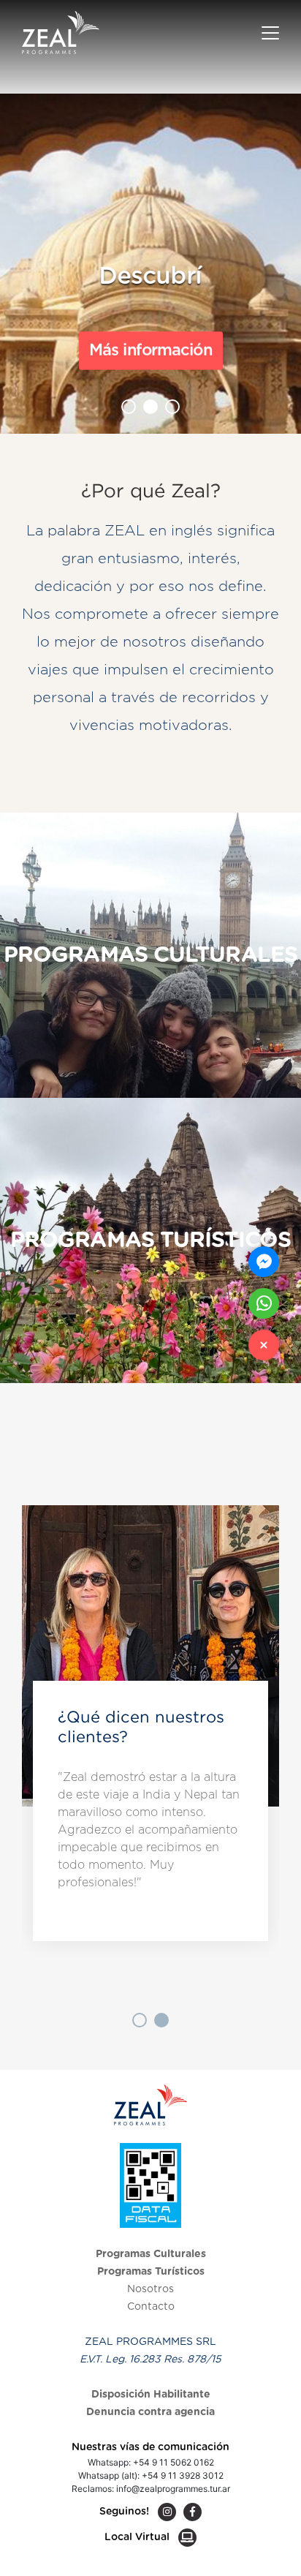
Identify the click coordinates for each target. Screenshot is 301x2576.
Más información (150, 350)
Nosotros (150, 2289)
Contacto (151, 2307)
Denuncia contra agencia (150, 2412)
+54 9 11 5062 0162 (174, 2462)
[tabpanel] (150, 1748)
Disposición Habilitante (151, 2395)
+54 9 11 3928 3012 (183, 2475)
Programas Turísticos (151, 2272)
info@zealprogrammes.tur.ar (173, 2489)
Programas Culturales (151, 2254)
